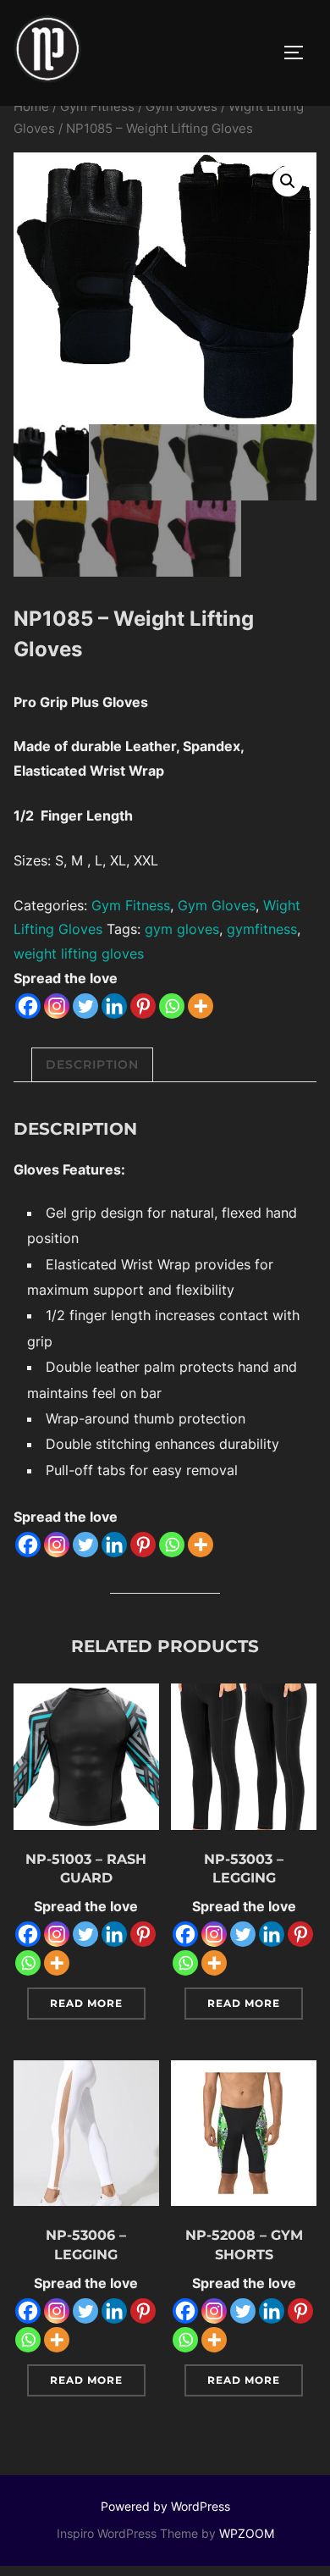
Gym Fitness (97, 107)
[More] (201, 1006)
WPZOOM (247, 2533)
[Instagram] (57, 1006)
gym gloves (182, 929)
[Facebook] (28, 1006)
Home (31, 107)
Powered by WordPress (165, 2506)
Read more (86, 2003)
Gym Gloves (181, 107)
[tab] (92, 1065)
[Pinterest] (143, 1006)
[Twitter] (85, 1006)
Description (92, 1064)
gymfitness (262, 929)
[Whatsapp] (172, 1006)
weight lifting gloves (79, 954)
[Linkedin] (114, 1006)
